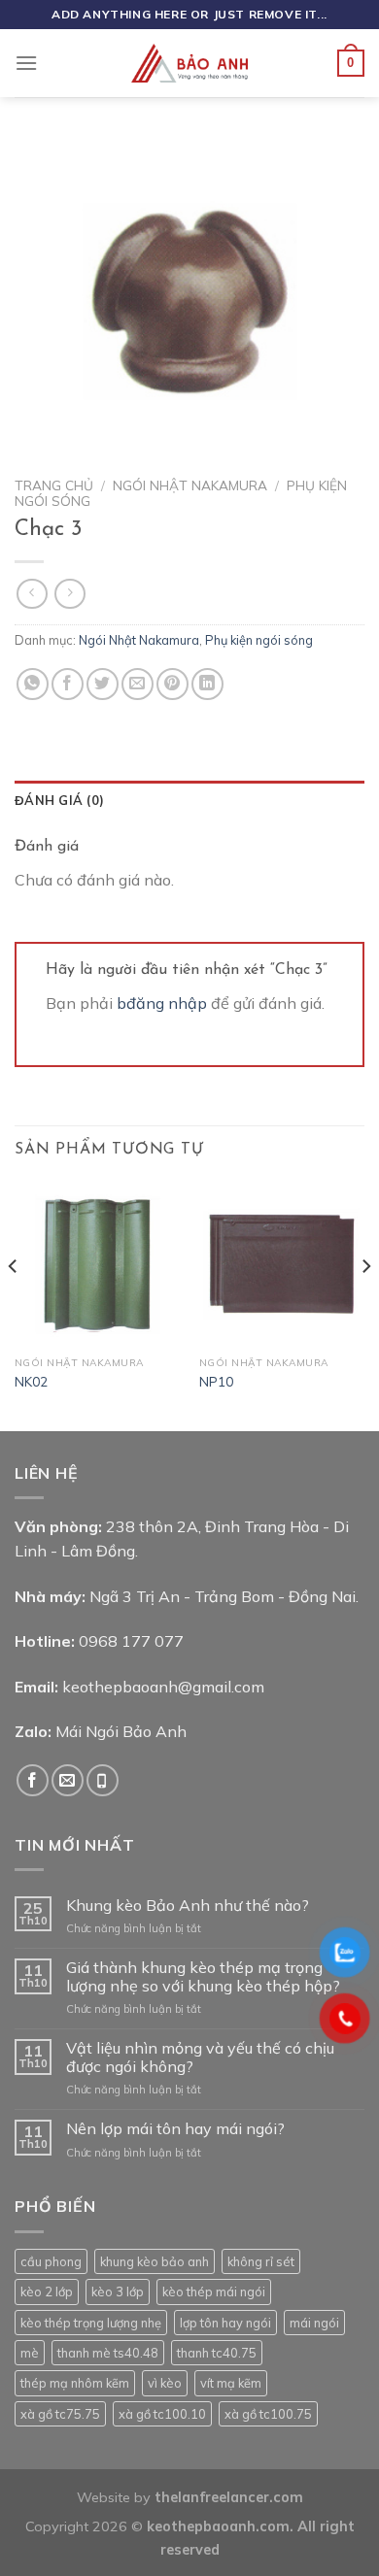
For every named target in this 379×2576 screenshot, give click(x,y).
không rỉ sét (261, 2261)
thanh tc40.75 (217, 2353)
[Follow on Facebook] (33, 1780)
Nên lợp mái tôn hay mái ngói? (175, 2129)
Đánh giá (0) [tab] (59, 800)
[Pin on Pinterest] (172, 684)
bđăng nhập (162, 1003)
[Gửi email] (68, 1780)
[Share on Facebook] (68, 684)
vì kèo (165, 2383)
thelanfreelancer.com (229, 2497)
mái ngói (314, 2323)
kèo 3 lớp (118, 2292)
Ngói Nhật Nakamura (190, 485)
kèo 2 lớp (47, 2292)
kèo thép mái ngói (214, 2292)
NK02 (31, 1381)
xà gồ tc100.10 (162, 2414)
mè (30, 2353)
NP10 (216, 1381)
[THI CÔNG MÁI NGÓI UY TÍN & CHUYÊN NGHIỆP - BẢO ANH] (189, 63)
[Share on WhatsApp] (33, 684)
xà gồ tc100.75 (268, 2414)
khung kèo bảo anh (155, 2261)
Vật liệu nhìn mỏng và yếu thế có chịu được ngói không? (200, 2057)
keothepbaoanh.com (218, 2526)
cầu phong (51, 2261)
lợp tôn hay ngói (225, 2323)
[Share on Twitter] (103, 684)
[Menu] (26, 63)
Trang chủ (54, 485)
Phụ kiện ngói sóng (259, 640)
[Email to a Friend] (138, 684)
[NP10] (282, 1264)
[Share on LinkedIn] (207, 684)
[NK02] (97, 1264)
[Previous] (14, 1304)
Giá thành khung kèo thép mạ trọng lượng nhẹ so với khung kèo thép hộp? (203, 1977)
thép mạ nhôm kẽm (75, 2383)
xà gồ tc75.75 (60, 2414)
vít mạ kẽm (231, 2383)
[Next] (365, 1304)
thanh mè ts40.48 (108, 2353)
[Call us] (103, 1780)
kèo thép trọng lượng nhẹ (91, 2323)
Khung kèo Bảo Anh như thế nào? (188, 1906)
